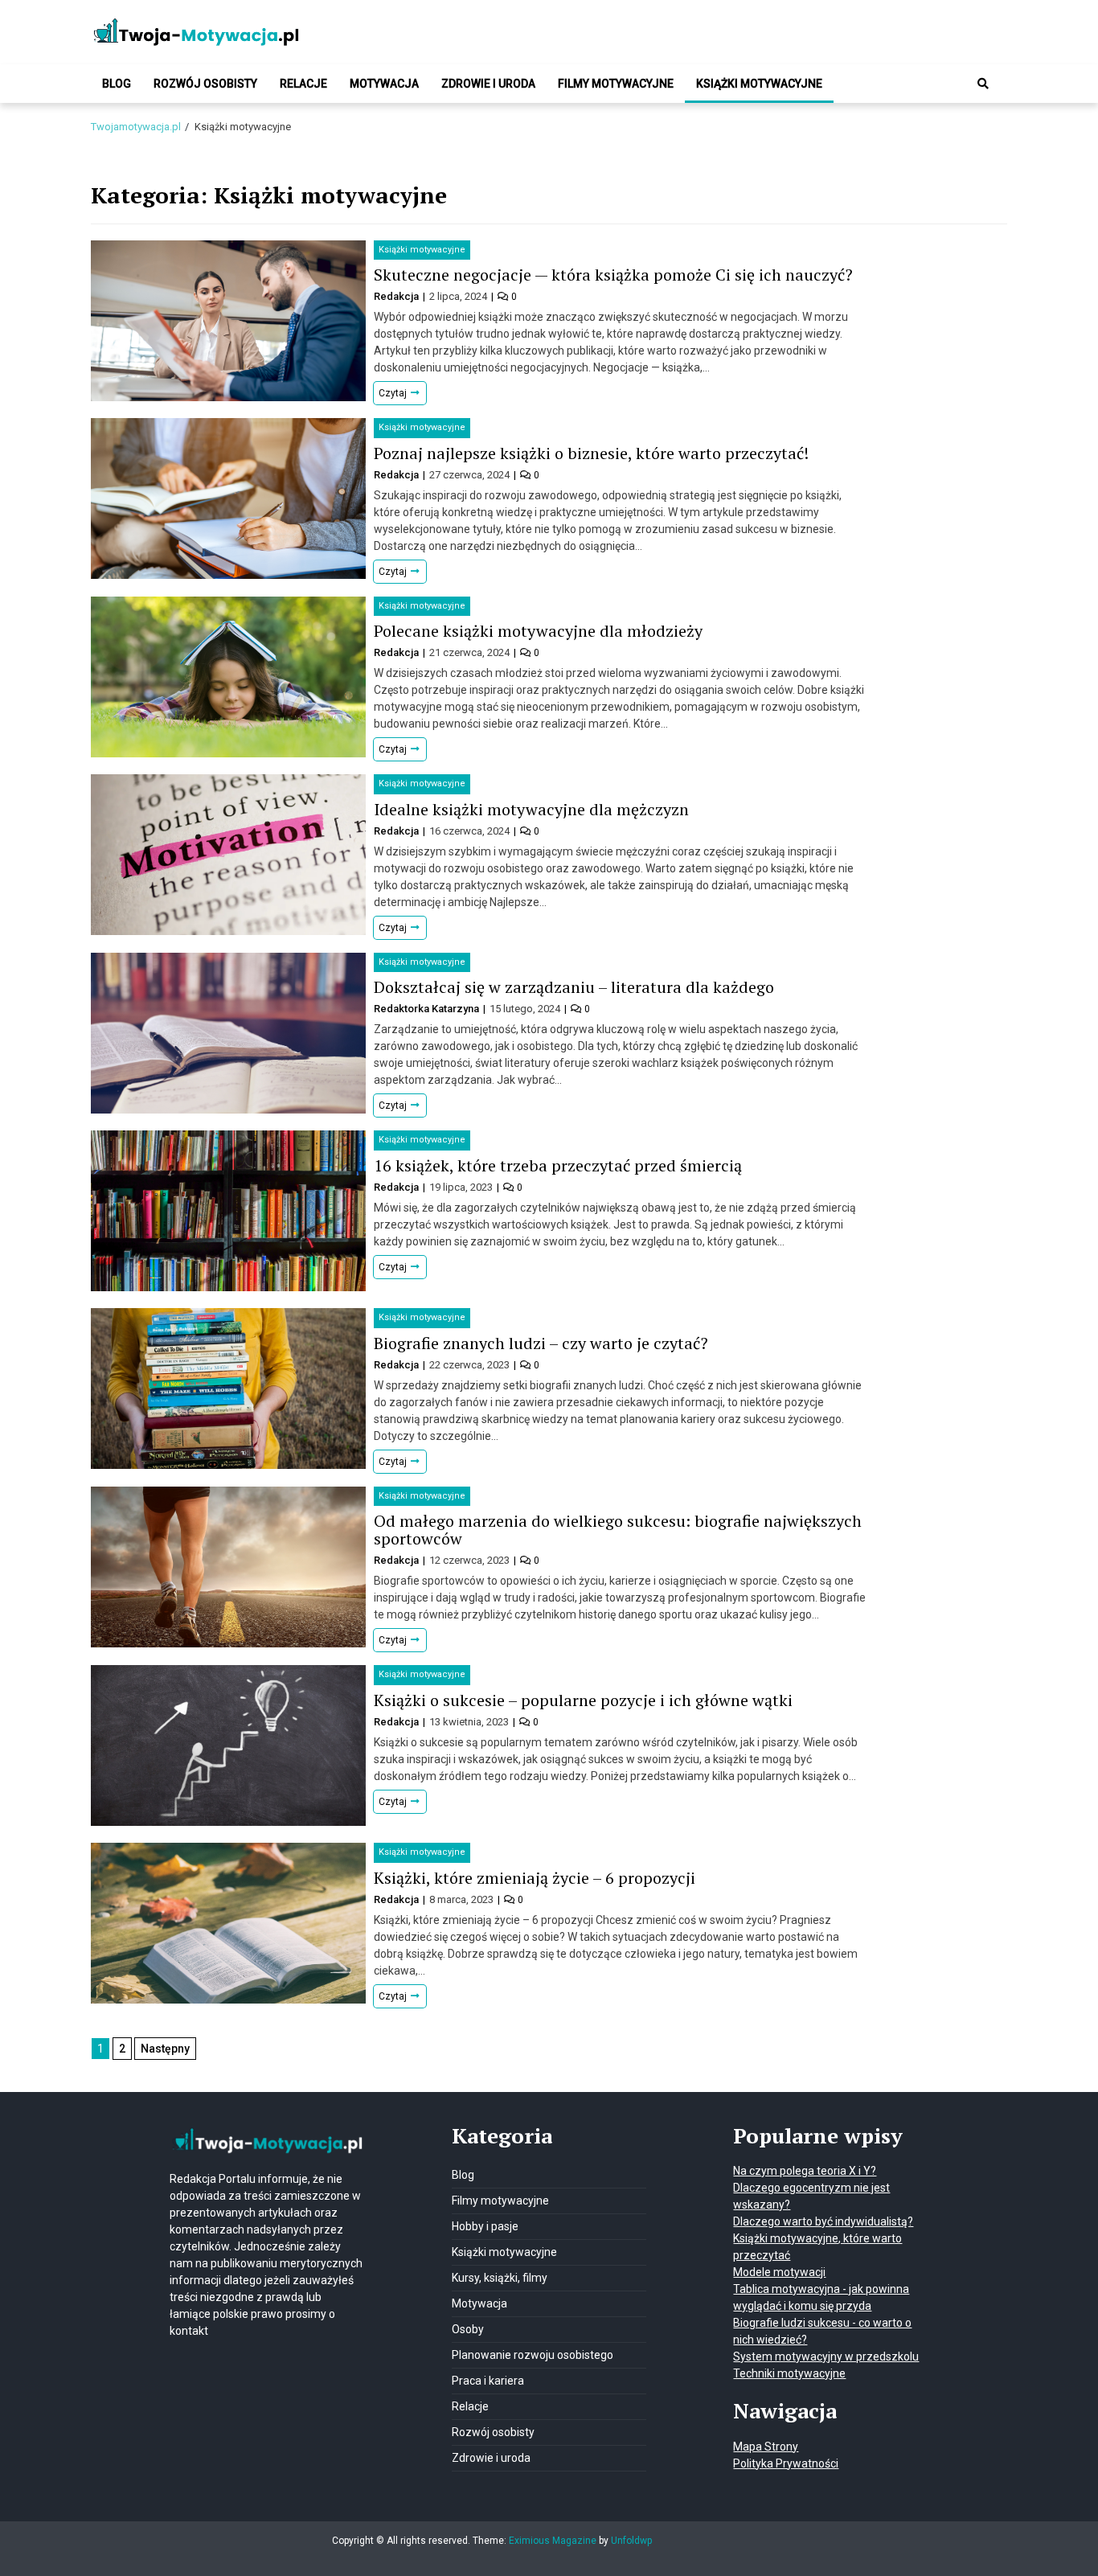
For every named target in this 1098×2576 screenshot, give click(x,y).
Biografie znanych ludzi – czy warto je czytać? (541, 1343)
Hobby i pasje (485, 2226)
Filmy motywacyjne (616, 84)
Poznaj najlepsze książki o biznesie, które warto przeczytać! (591, 453)
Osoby (468, 2329)
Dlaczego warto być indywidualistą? (823, 2221)
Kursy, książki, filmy (500, 2278)
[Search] (983, 84)
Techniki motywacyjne (789, 2373)
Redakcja (397, 296)
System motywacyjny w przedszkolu (826, 2357)
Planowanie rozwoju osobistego (533, 2355)
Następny (165, 2049)
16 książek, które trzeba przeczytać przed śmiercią (558, 1165)
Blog (117, 84)
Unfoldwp (631, 2541)
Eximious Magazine (553, 2541)
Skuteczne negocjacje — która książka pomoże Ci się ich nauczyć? (613, 275)
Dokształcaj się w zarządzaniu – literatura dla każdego (576, 987)
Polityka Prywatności (786, 2463)
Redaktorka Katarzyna (428, 1009)
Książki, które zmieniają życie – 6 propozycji (535, 1878)
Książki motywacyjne (759, 84)
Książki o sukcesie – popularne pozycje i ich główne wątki (583, 1700)
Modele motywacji (779, 2272)
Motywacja (384, 84)
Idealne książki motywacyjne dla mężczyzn (531, 809)
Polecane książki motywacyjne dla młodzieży (538, 631)
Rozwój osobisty (205, 84)
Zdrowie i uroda (488, 84)
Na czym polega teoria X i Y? (805, 2171)
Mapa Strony (766, 2447)
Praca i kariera (488, 2381)
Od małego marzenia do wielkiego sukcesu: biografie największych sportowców (618, 1530)
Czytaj (394, 393)
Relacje (303, 84)
